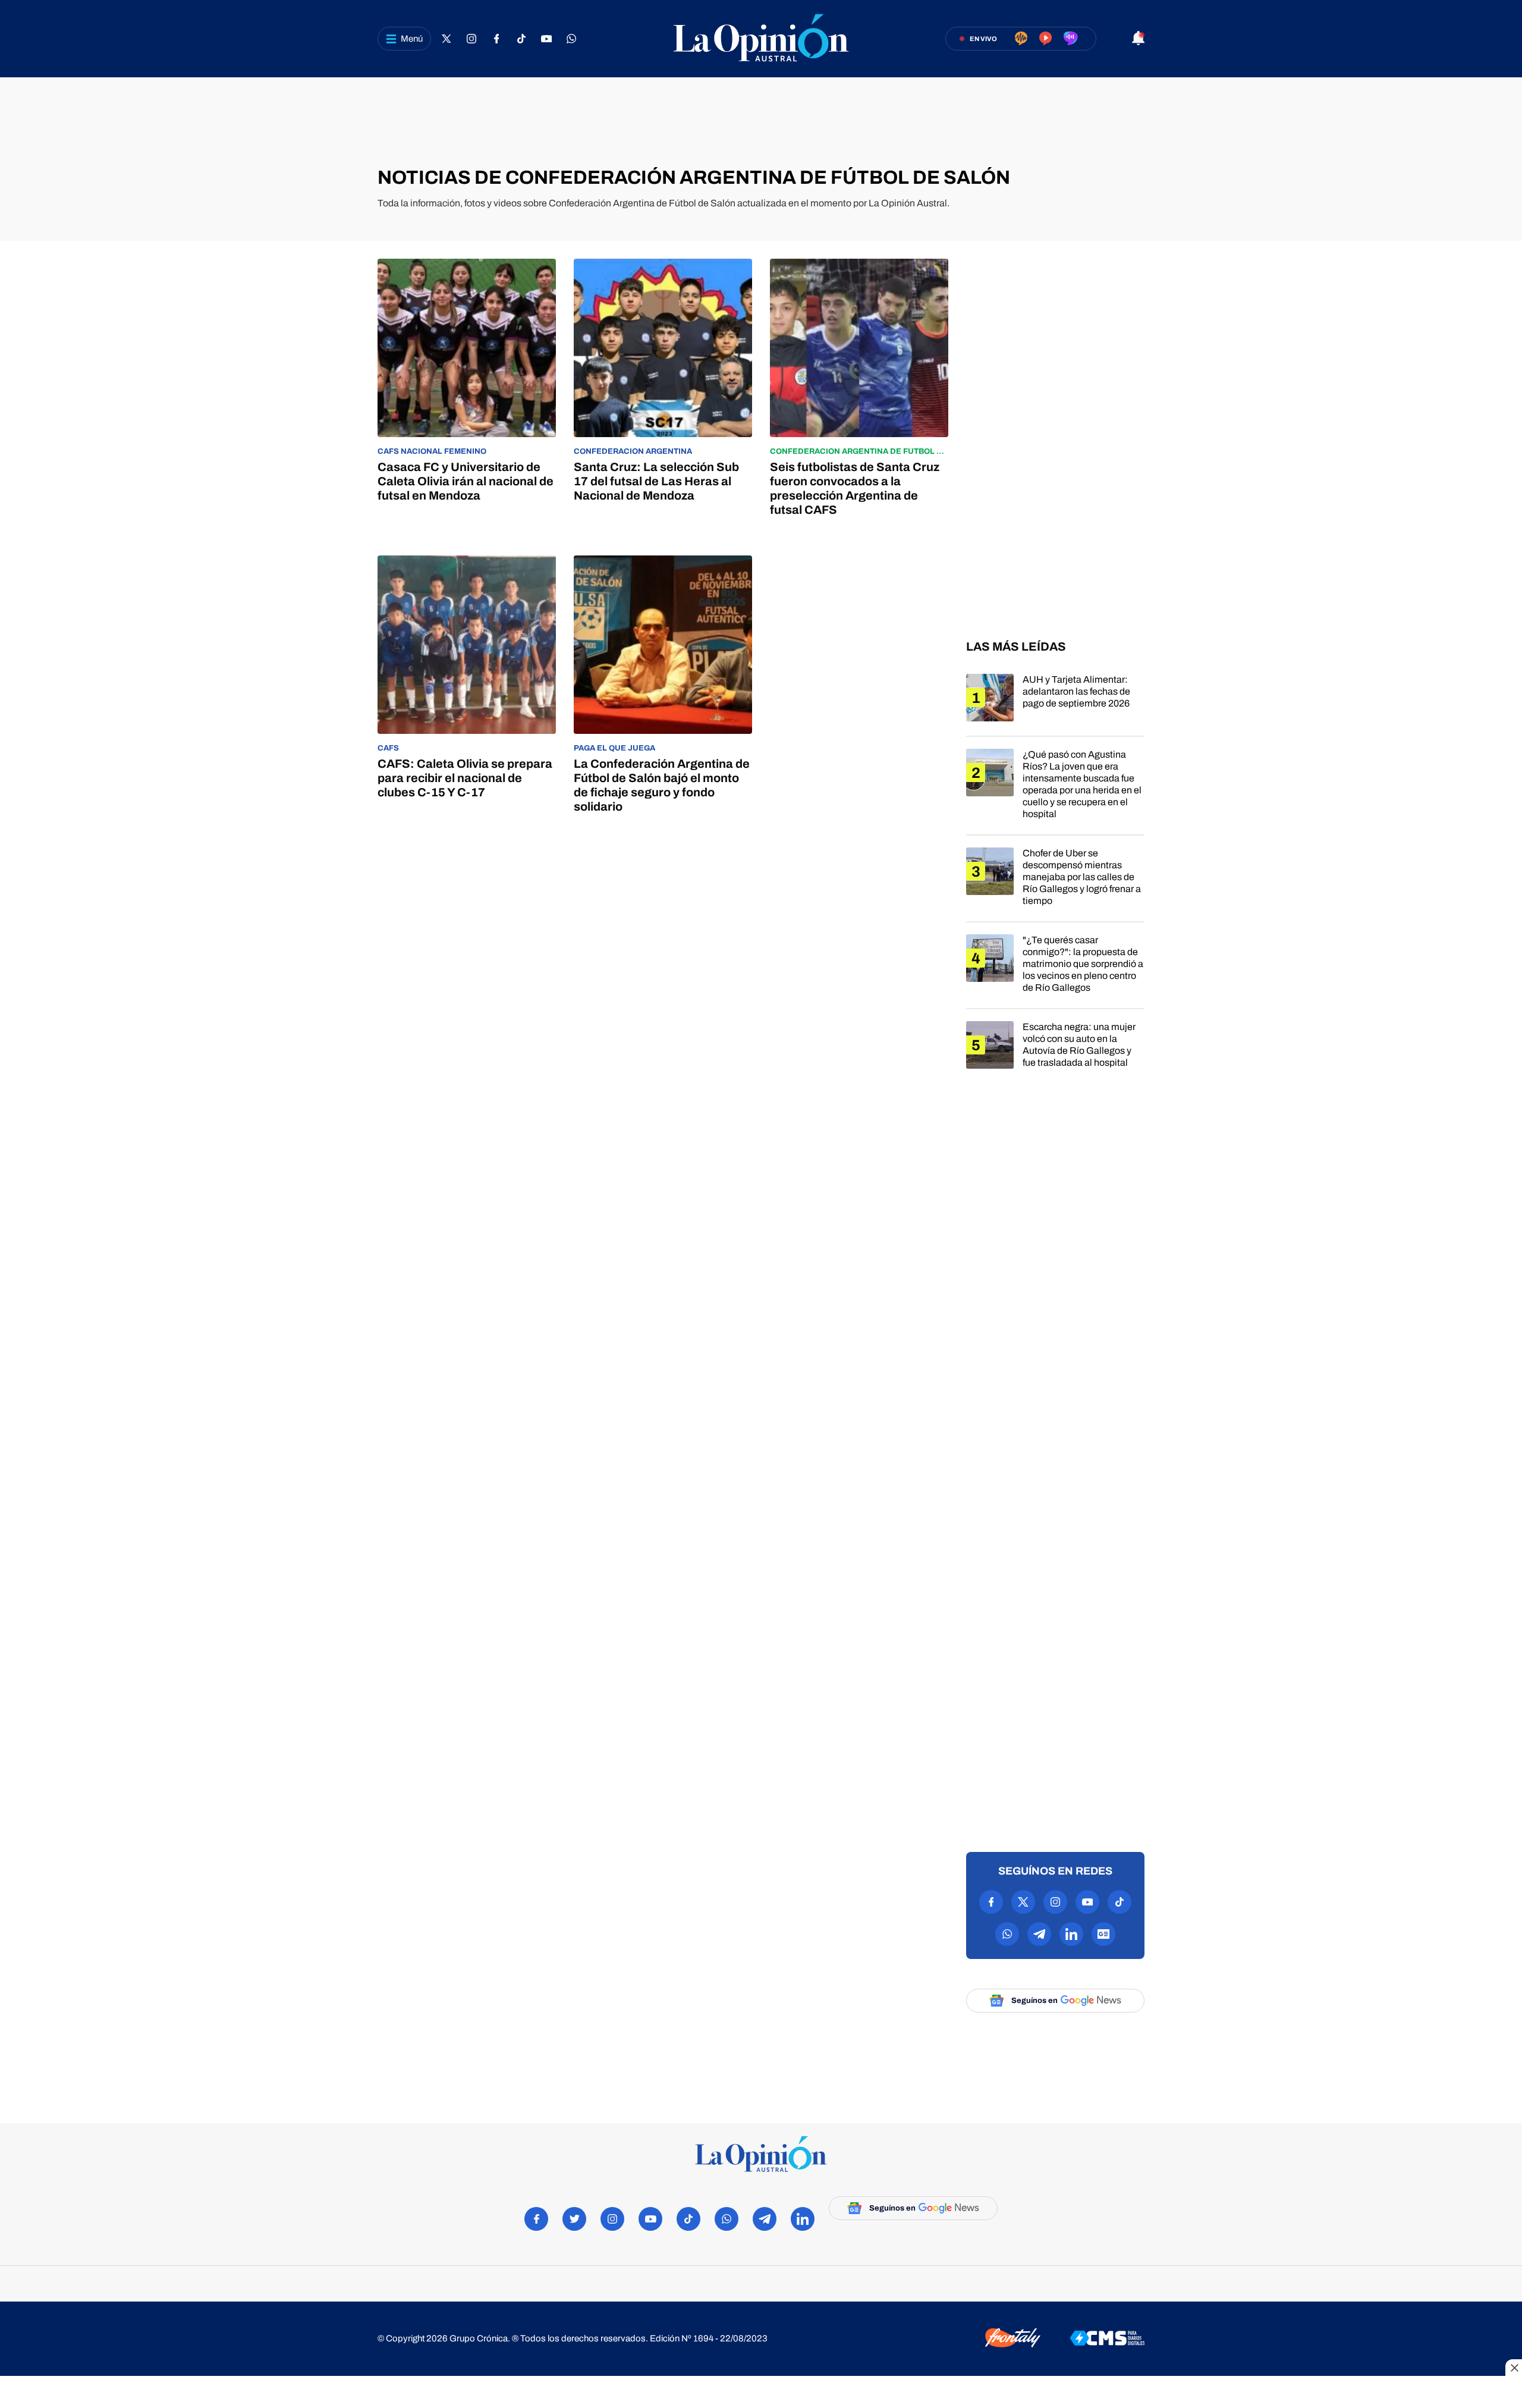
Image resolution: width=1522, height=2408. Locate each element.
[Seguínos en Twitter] (446, 39)
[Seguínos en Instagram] (471, 39)
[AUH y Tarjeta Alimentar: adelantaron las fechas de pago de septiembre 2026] (1055, 705)
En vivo (983, 39)
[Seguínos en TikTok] (521, 39)
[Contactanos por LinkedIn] (1071, 1934)
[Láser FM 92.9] (1045, 39)
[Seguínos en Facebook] (496, 39)
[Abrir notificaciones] (1138, 39)
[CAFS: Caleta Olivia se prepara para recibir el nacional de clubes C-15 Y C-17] (467, 685)
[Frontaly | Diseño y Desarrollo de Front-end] (1013, 2339)
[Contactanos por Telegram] (1039, 1934)
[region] (761, 122)
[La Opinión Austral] (761, 39)
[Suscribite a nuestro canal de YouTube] (546, 39)
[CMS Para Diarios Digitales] (1107, 2339)
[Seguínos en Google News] (1103, 1934)
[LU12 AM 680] (1021, 39)
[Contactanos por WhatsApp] (571, 39)
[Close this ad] (1514, 2368)
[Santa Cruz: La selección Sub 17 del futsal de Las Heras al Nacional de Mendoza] (663, 388)
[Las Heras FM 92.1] (1071, 39)
